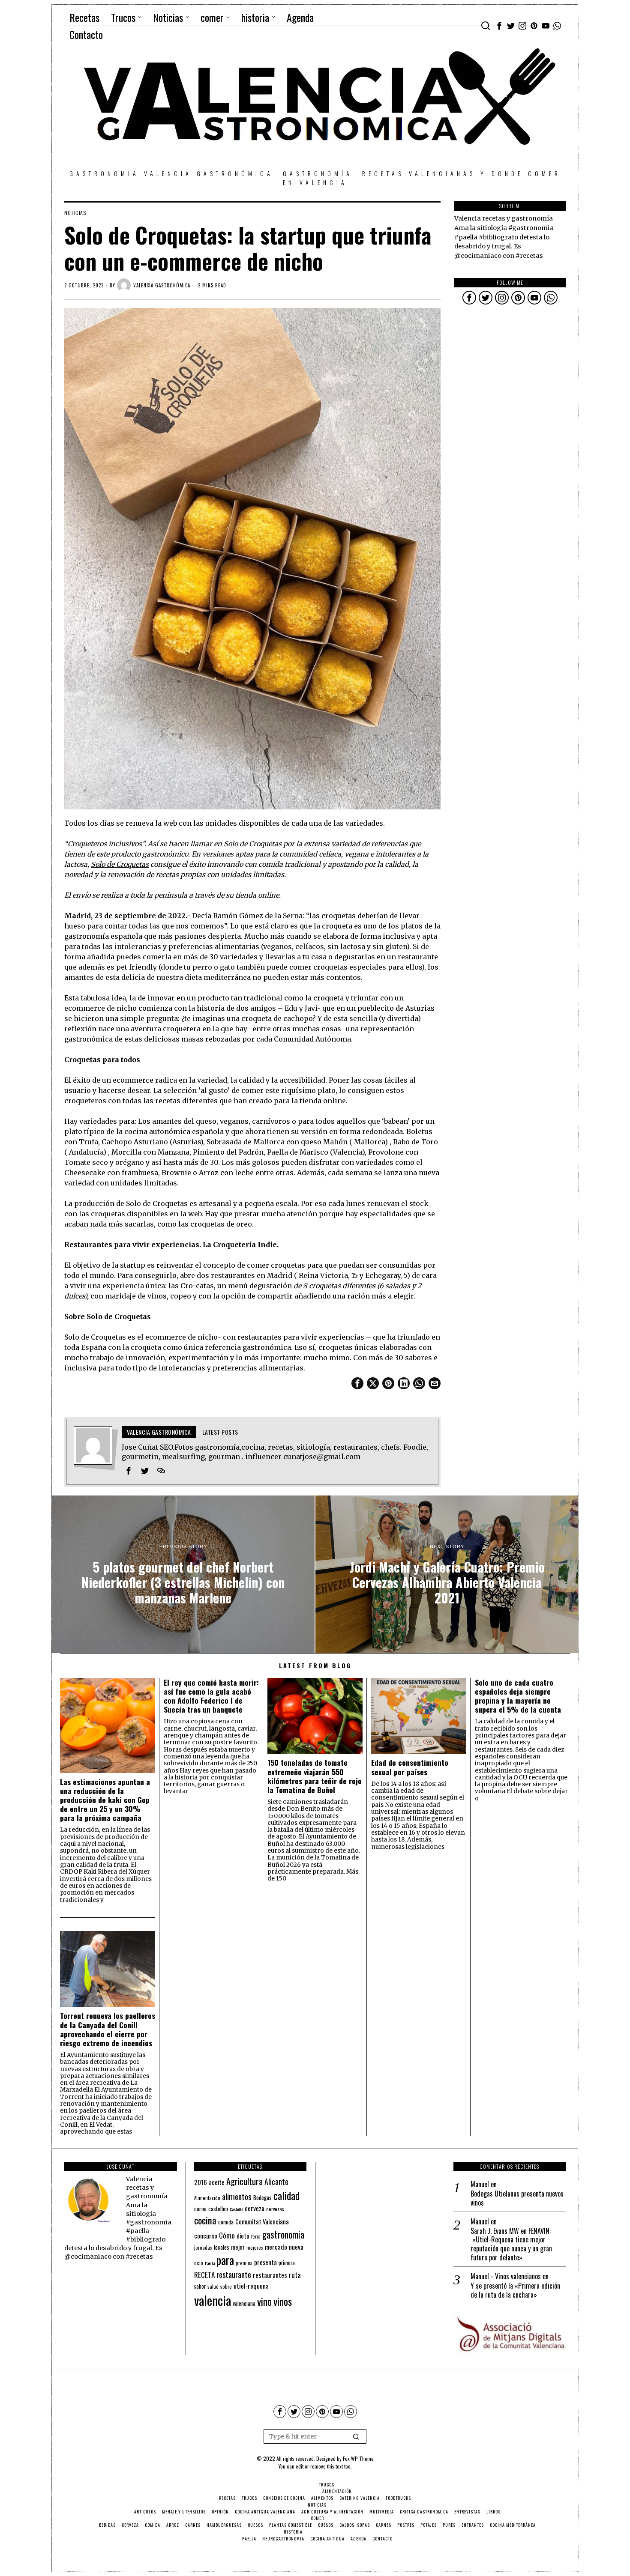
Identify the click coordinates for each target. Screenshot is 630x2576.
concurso (206, 2236)
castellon (218, 2209)
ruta (295, 2275)
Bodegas (262, 2197)
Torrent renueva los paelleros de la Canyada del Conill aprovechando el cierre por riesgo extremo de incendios (108, 2029)
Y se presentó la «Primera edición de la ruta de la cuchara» (515, 2290)
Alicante (276, 2182)
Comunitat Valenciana (262, 2222)
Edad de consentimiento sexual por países (410, 1767)
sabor (200, 2286)
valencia (213, 2300)
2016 (201, 2182)
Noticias (75, 213)
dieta (243, 2236)
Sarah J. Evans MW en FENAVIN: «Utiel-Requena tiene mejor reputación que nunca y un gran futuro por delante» (511, 2244)
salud (213, 2286)
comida (226, 2222)
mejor (238, 2247)
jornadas (203, 2248)
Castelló (236, 2209)
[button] (356, 2436)
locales (222, 2247)
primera (287, 2263)
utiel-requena (251, 2285)
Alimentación (207, 2198)
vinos (283, 2301)
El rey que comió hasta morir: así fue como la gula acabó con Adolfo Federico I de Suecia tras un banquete (211, 1696)
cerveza (255, 2208)
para (225, 2260)
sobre (226, 2286)
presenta (265, 2262)
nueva (296, 2247)
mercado (276, 2246)
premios (244, 2263)
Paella (210, 2263)
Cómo (227, 2235)
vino (264, 2301)
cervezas (275, 2209)
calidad (286, 2195)
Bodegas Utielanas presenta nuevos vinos (517, 2198)
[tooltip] (499, 26)
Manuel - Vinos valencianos (506, 2276)
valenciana (244, 2303)
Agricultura (244, 2181)
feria (256, 2236)
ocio (199, 2263)
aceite (217, 2182)
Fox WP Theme (358, 2458)
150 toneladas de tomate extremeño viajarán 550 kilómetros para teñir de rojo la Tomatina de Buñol (315, 1776)
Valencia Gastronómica (162, 285)
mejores (255, 2247)
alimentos (237, 2196)
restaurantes (270, 2275)
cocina (205, 2220)
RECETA (204, 2275)
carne (200, 2209)
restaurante (234, 2274)
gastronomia (283, 2234)
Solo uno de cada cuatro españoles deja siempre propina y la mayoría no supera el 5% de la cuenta (518, 1696)
